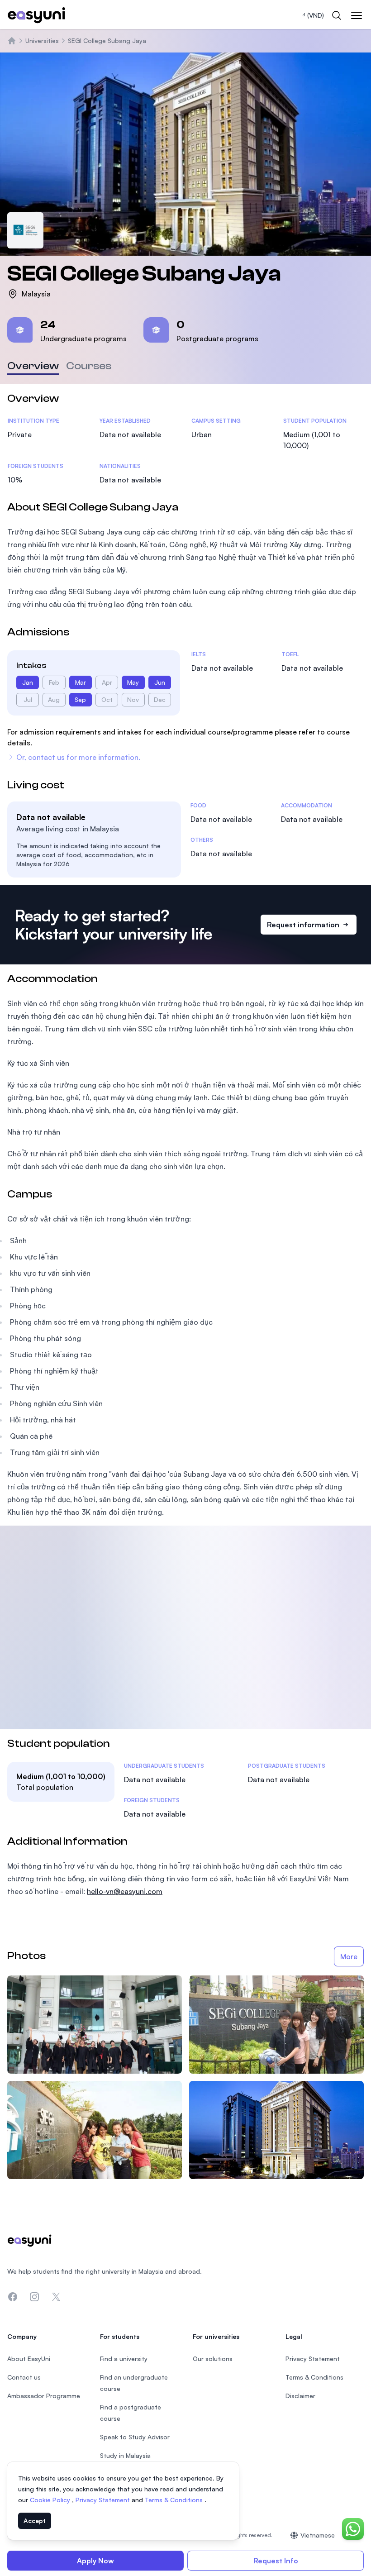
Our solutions (213, 2359)
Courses (89, 366)
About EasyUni (29, 2359)
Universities (42, 41)
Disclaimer (300, 2396)
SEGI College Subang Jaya (107, 41)
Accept (35, 2521)
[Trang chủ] (12, 41)
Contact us (24, 2377)
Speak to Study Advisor (135, 2437)
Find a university (124, 2359)
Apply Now (95, 2561)
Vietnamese (318, 2535)
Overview (33, 366)
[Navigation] (357, 15)
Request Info (276, 2561)
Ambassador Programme (44, 2396)
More (349, 1956)
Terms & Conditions (175, 2500)
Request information (303, 925)
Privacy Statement (104, 2500)
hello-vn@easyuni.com (125, 1891)
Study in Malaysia (125, 2455)
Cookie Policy (51, 2500)
